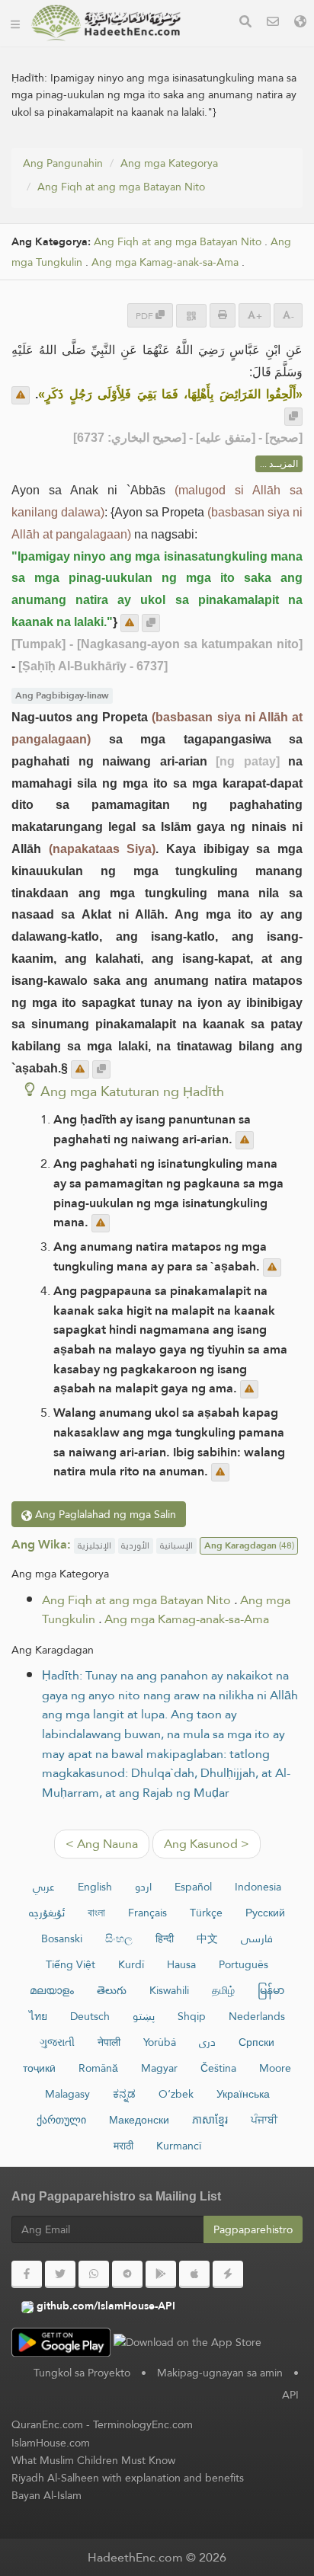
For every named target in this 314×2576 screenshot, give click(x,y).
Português (244, 1964)
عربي (44, 1887)
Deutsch (90, 2016)
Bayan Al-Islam (46, 2495)
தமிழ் (223, 1990)
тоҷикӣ (39, 2068)
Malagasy (67, 2094)
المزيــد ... (279, 464)
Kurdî (131, 1964)
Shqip (192, 2016)
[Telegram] (127, 2274)
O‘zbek (176, 2094)
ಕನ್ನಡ (124, 2094)
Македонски (139, 2120)
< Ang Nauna (102, 1844)
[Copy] (293, 417)
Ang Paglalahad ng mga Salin (104, 1514)
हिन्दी (165, 1938)
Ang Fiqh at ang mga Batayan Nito (121, 187)
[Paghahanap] (245, 23)
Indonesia (258, 1887)
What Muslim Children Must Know (93, 2460)
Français (147, 1913)
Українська (243, 2094)
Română (98, 2068)
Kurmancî (179, 2146)
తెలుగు (112, 1990)
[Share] (191, 316)
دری (207, 2042)
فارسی (257, 1938)
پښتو (144, 2016)
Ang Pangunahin (63, 163)
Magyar (159, 2068)
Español (193, 1887)
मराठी (123, 2146)
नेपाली (109, 2042)
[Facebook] (27, 2274)
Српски (256, 2042)
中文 (207, 1938)
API (290, 2395)
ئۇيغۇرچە (47, 1913)
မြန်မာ (271, 1990)
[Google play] (161, 2274)
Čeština (218, 2068)
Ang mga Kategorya (169, 163)
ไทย (38, 2016)
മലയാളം (52, 1990)
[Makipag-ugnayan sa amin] (273, 23)
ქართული (61, 2120)
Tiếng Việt (70, 1964)
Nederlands (257, 2016)
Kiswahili (169, 1990)
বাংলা (96, 1913)
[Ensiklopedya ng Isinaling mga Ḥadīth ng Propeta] (106, 23)
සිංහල (119, 1938)
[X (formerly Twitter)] (60, 2274)
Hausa (181, 1964)
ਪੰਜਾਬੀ (264, 2120)
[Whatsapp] (94, 2274)
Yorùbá (160, 2042)
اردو (143, 1887)
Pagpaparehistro (253, 2229)
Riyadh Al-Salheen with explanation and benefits (128, 2478)
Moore (275, 2068)
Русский (265, 1913)
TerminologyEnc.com (143, 2424)
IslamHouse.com (51, 2443)
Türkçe (206, 1913)
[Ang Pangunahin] (15, 23)
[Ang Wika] (300, 23)
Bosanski (62, 1938)
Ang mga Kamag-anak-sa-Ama (165, 262)
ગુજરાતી (57, 2042)
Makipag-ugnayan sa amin (220, 2373)
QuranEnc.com (47, 2424)
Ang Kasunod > (207, 1844)
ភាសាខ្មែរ (210, 2120)
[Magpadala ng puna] (21, 395)
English (95, 1887)
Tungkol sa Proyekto (82, 2373)
